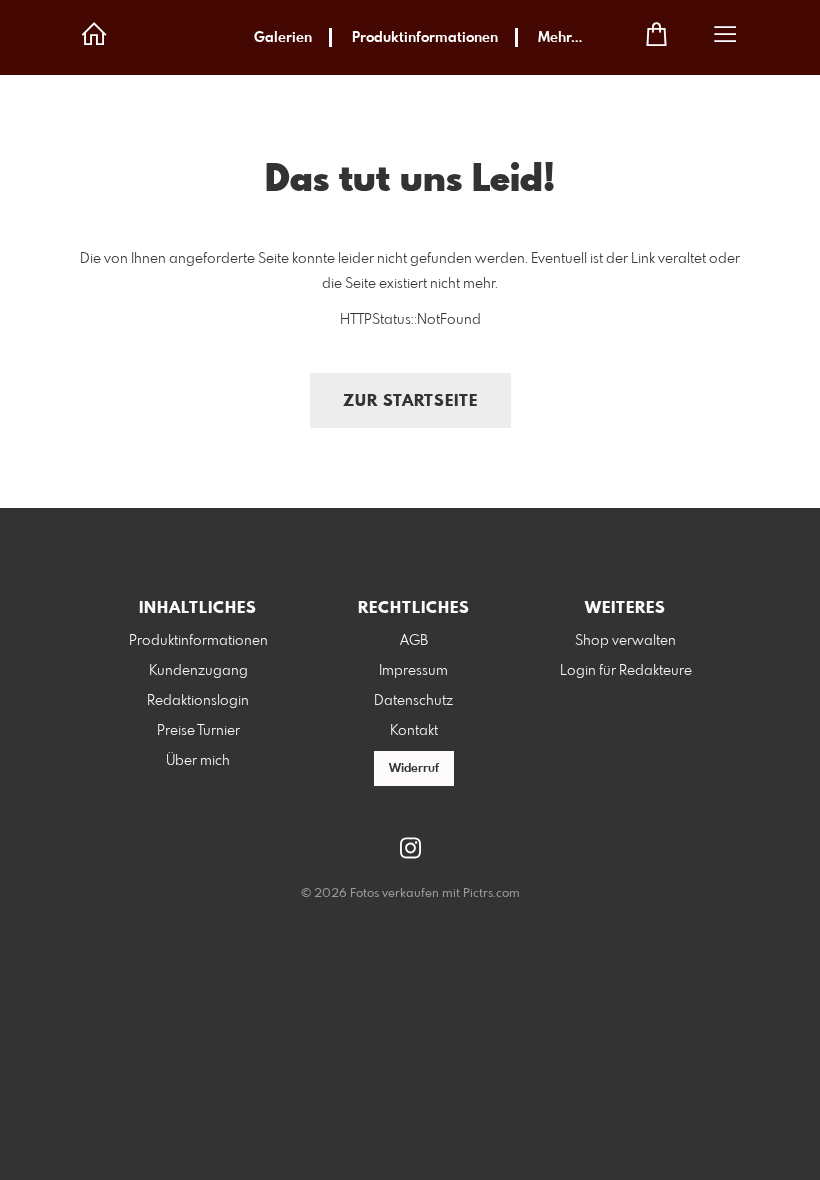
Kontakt (414, 731)
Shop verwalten (625, 641)
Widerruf (414, 769)
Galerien (283, 38)
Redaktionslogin (198, 701)
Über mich (198, 761)
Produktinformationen (425, 38)
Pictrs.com (491, 894)
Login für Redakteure (626, 671)
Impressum (413, 671)
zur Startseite (410, 401)
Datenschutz (413, 701)
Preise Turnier (198, 731)
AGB (414, 641)
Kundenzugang (198, 671)
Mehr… (560, 38)
